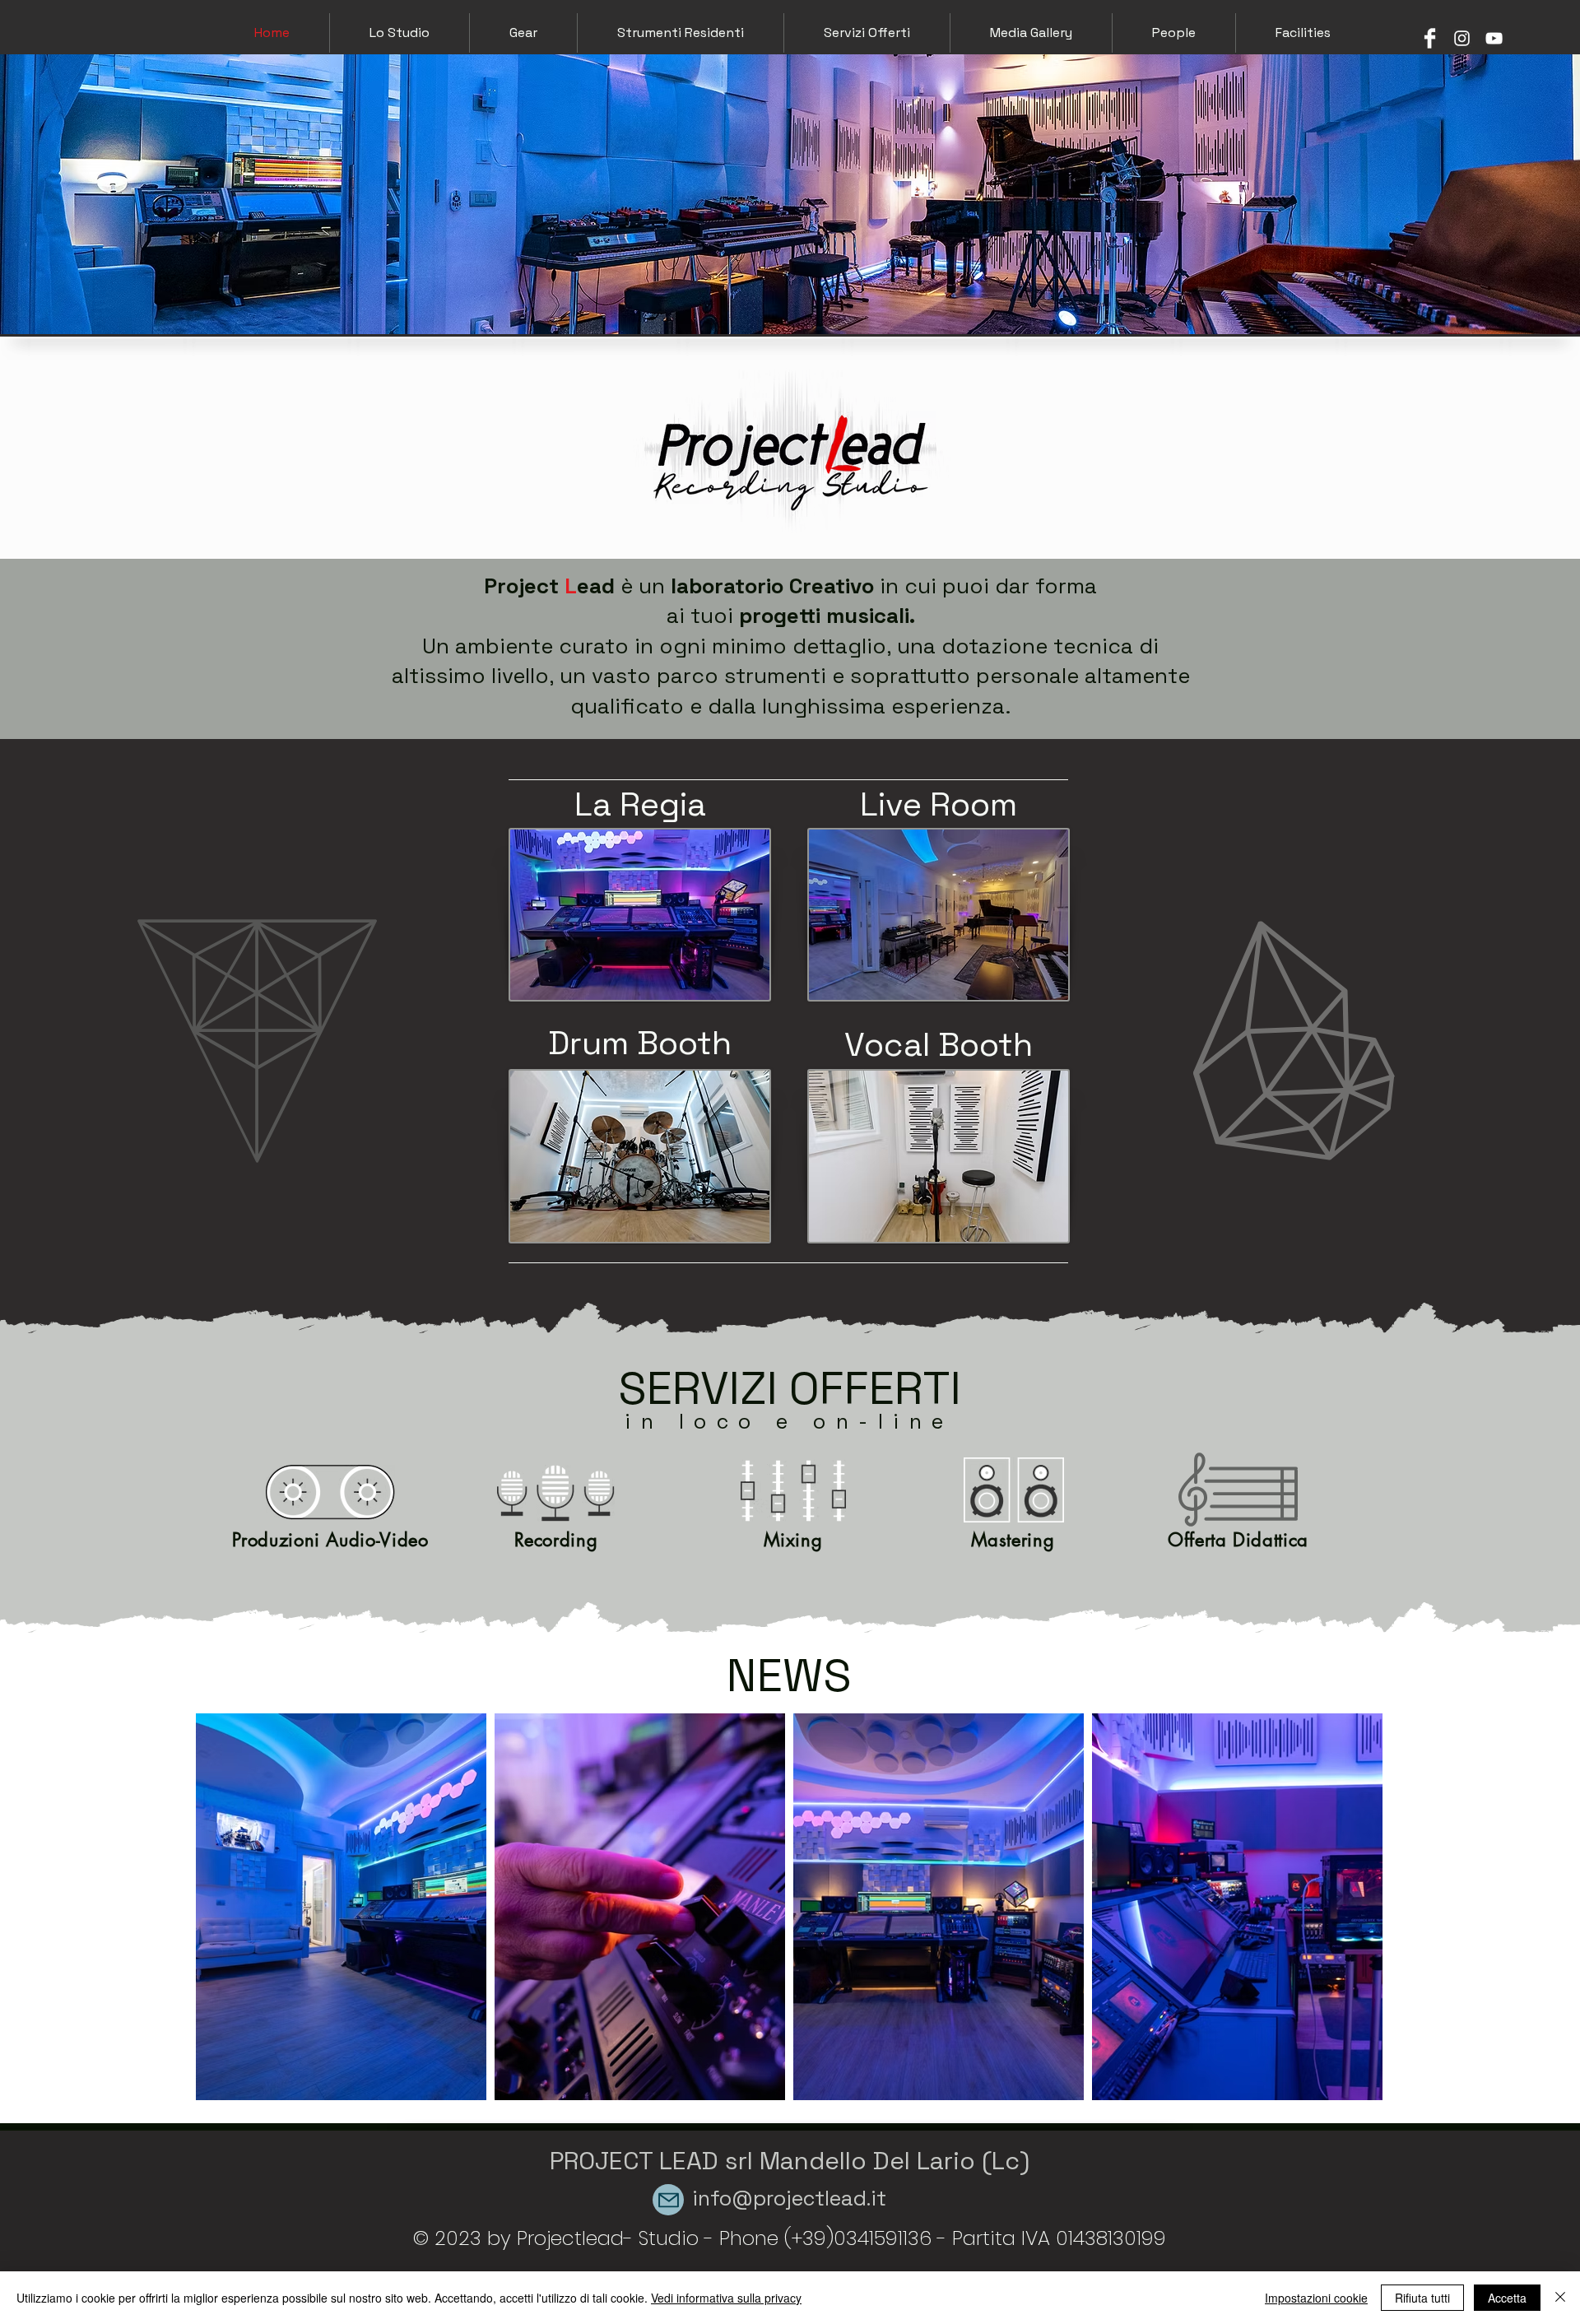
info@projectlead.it (789, 2198)
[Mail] (668, 2200)
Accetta (1507, 2298)
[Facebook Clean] (1430, 38)
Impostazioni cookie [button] (1316, 2298)
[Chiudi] (1560, 2298)
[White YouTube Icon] (1494, 38)
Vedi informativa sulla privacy (726, 2298)
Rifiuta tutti (1422, 2298)
